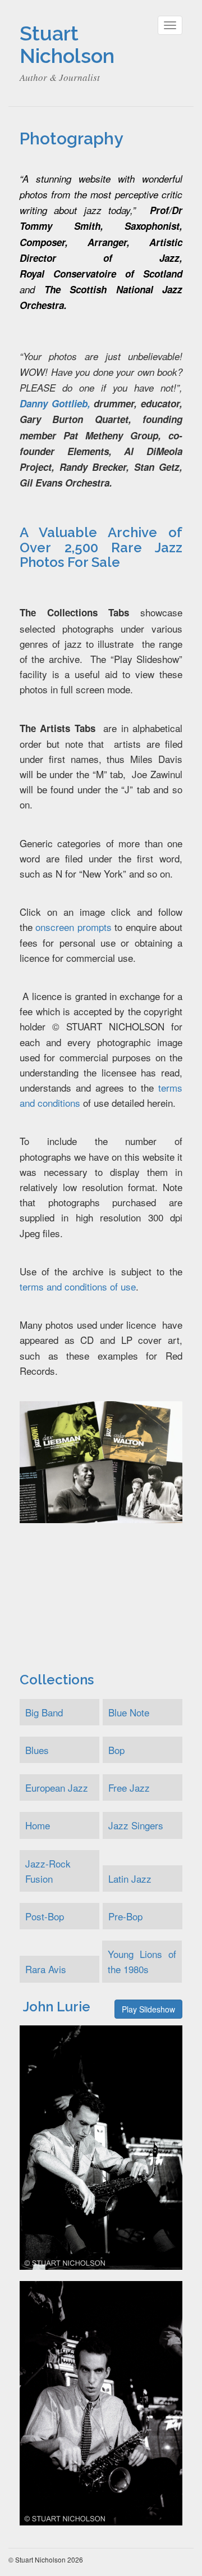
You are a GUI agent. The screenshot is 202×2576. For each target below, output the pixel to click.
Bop (116, 1750)
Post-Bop (45, 1916)
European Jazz (57, 1787)
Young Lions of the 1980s (142, 1961)
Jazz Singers (136, 1825)
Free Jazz (129, 1787)
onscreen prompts (73, 927)
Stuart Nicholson (67, 44)
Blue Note (129, 1712)
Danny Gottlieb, (55, 403)
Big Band (44, 1712)
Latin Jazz (130, 1878)
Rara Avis (46, 1969)
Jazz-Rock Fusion (48, 1871)
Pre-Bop (125, 1916)
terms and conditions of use (78, 1286)
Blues (37, 1750)
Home (38, 1825)
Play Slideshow (148, 2009)
